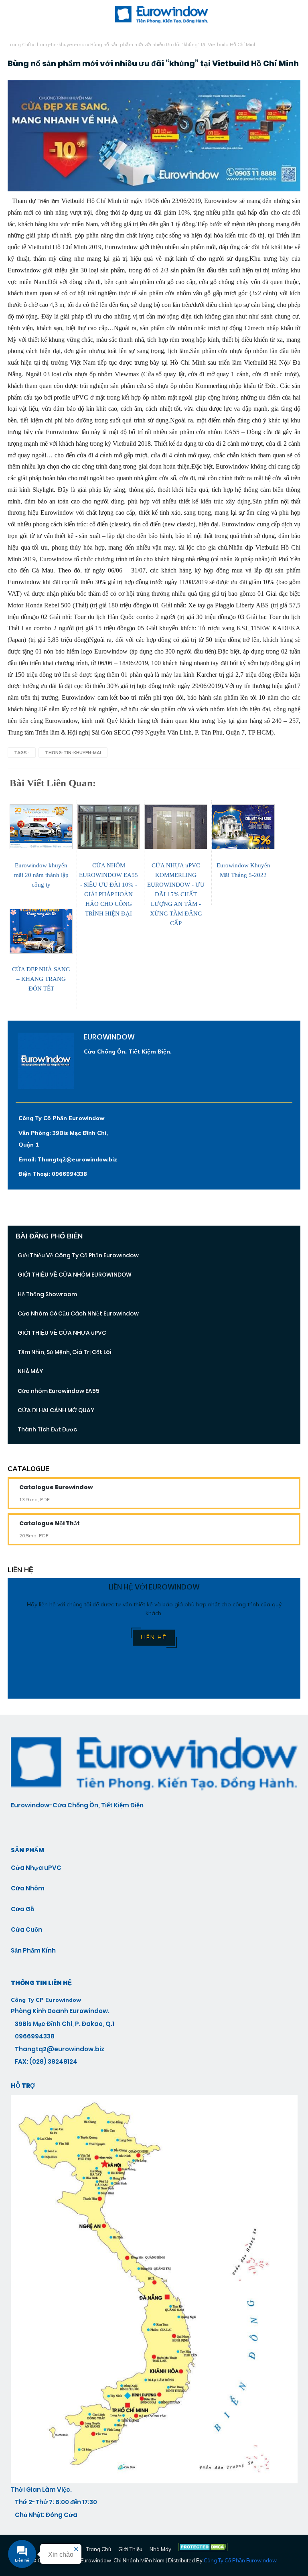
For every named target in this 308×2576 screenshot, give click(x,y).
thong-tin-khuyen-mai (61, 44)
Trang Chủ (19, 44)
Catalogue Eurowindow (56, 1487)
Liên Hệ (154, 1637)
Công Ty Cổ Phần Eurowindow (61, 1118)
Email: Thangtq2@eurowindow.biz (68, 1159)
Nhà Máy (160, 2549)
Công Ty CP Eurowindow (46, 2000)
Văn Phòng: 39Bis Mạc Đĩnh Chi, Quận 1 (63, 1139)
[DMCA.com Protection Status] (203, 2549)
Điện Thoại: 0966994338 (53, 1174)
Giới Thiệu (130, 2549)
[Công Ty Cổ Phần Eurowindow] (154, 2481)
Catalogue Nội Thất (50, 1523)
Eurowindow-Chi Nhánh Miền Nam (123, 2560)
